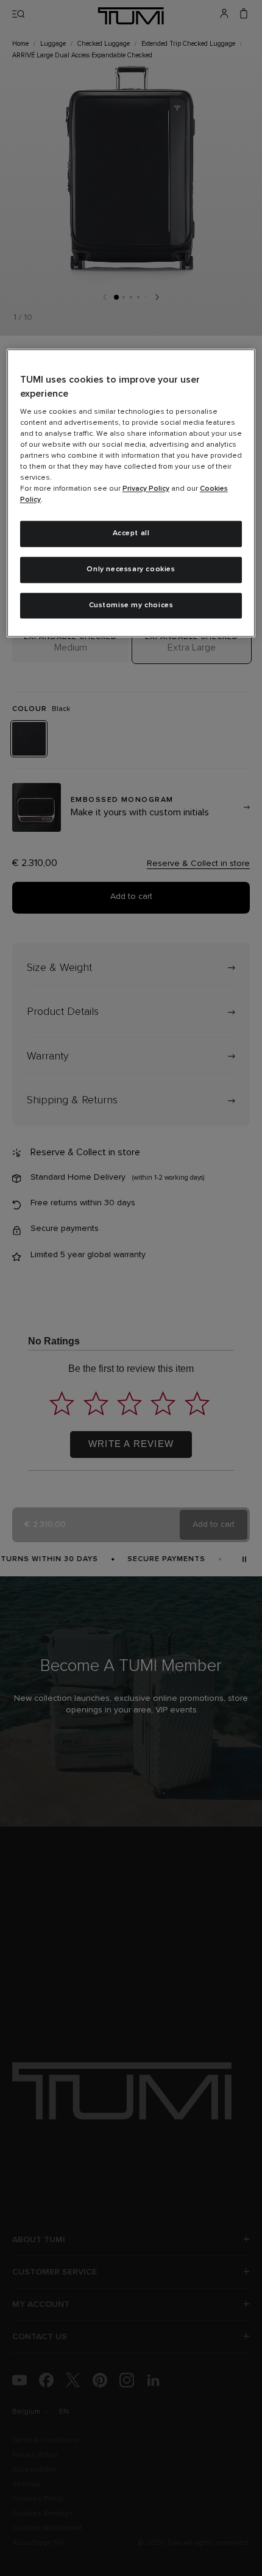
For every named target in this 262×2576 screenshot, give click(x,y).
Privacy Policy (146, 489)
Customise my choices (131, 605)
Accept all (131, 533)
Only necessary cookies (131, 569)
